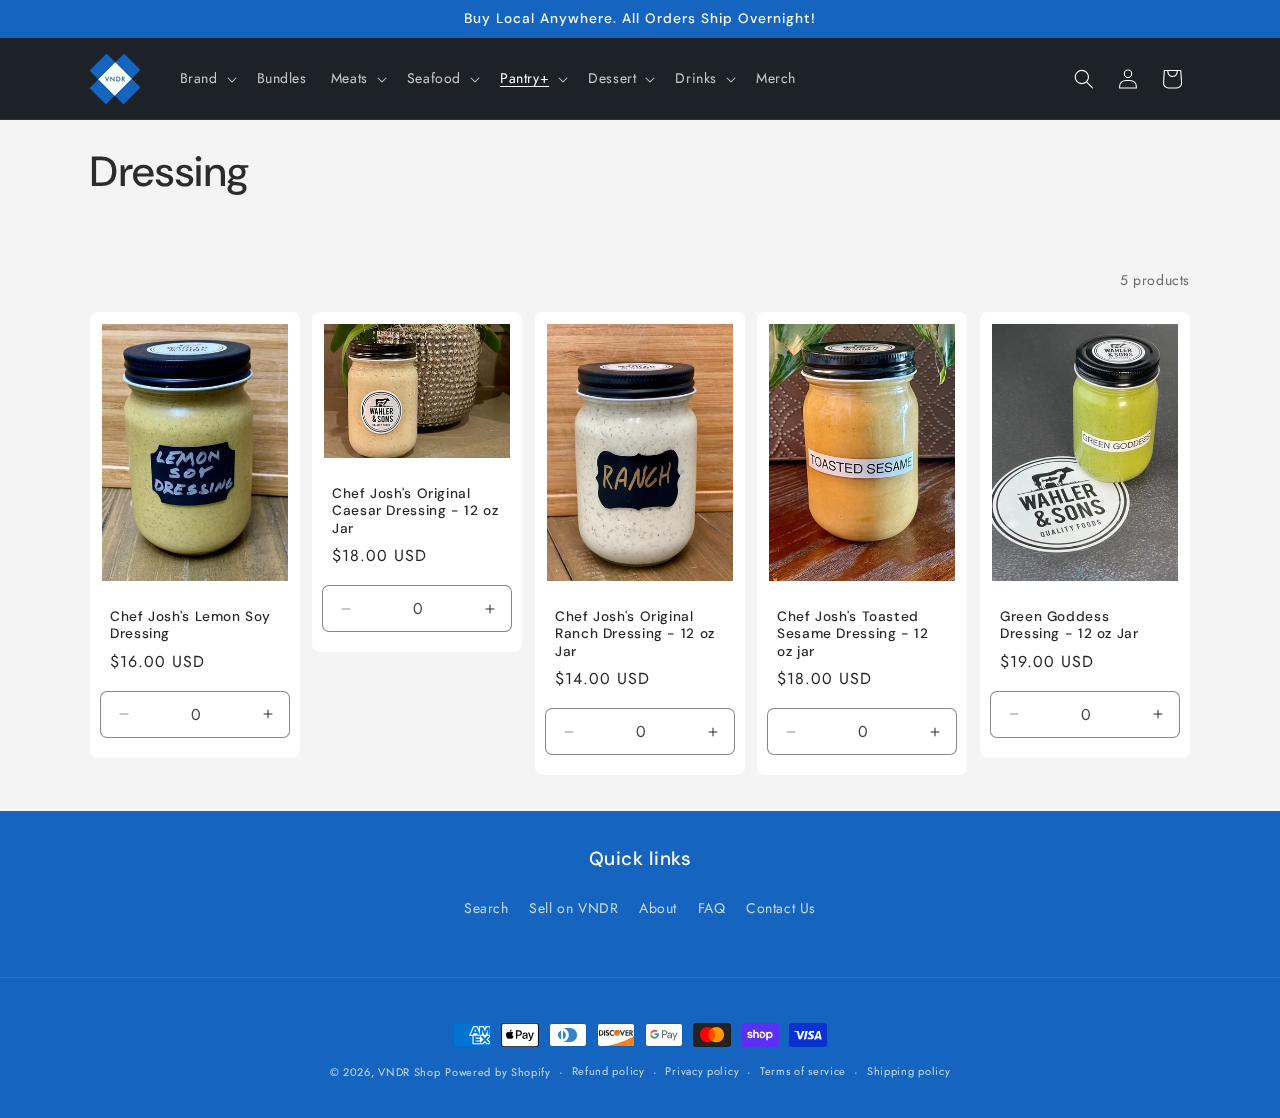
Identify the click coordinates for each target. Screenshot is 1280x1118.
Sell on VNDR (573, 908)
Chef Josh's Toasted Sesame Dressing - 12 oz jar (853, 634)
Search (486, 908)
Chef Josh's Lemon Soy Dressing (190, 625)
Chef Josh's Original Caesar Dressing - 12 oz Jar (415, 511)
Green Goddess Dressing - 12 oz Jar (1069, 625)
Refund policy (608, 1071)
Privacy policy (702, 1071)
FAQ (712, 908)
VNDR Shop (409, 1072)
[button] (206, 78)
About (658, 908)
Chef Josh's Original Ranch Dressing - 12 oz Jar (635, 634)
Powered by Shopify (498, 1072)
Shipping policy (909, 1071)
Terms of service (803, 1071)
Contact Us (781, 908)
